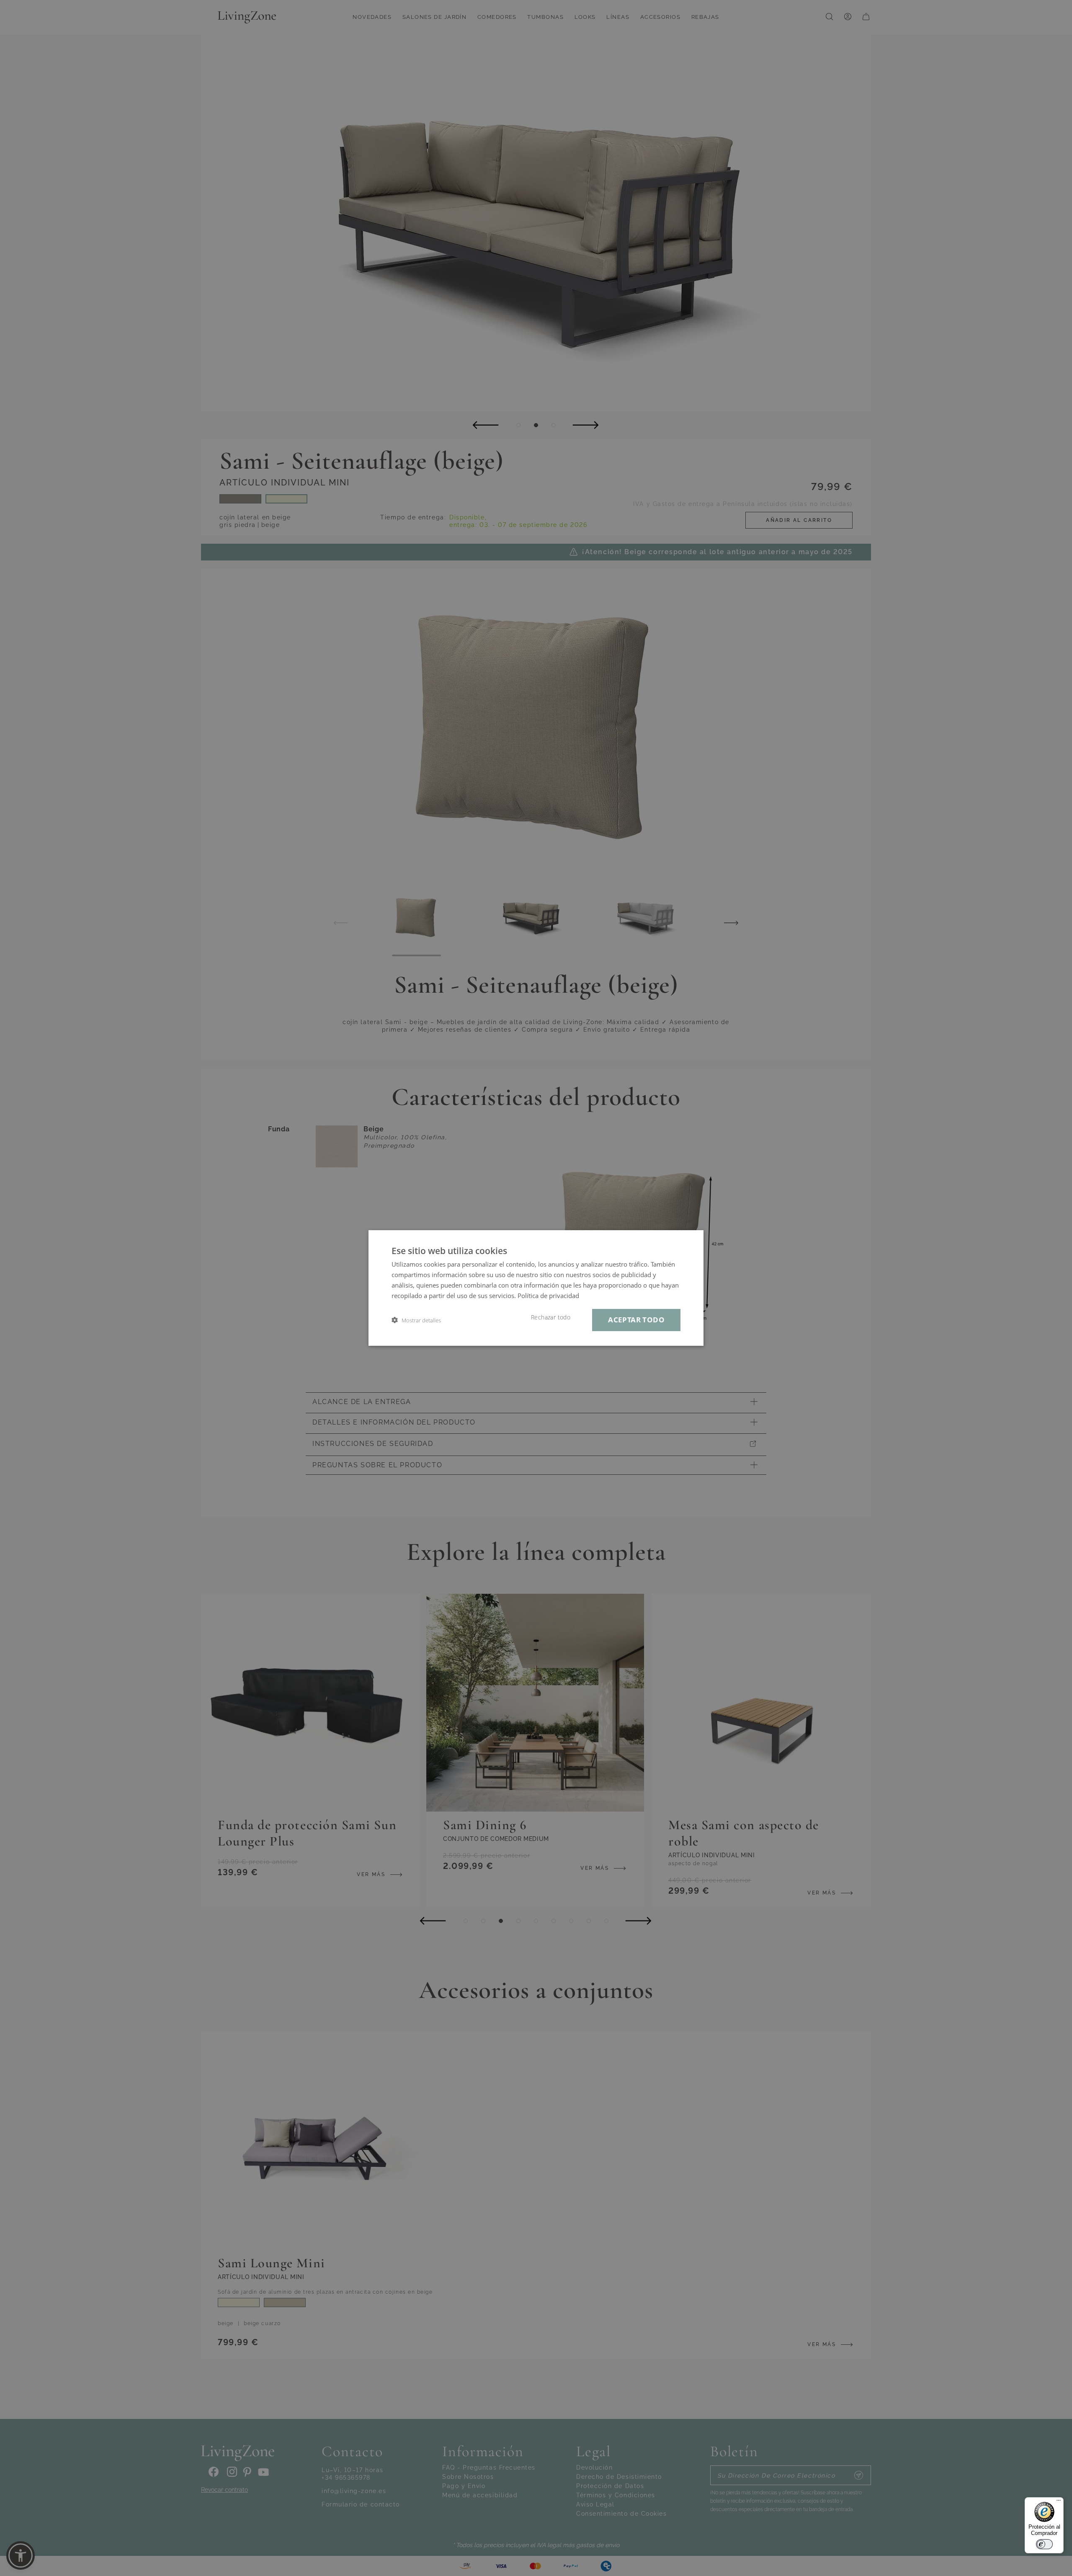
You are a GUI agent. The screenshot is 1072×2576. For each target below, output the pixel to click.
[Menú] (1059, 2502)
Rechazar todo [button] (551, 1317)
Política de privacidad (548, 1296)
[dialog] (536, 1288)
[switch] (1044, 2544)
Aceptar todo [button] (636, 1320)
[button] (416, 1320)
